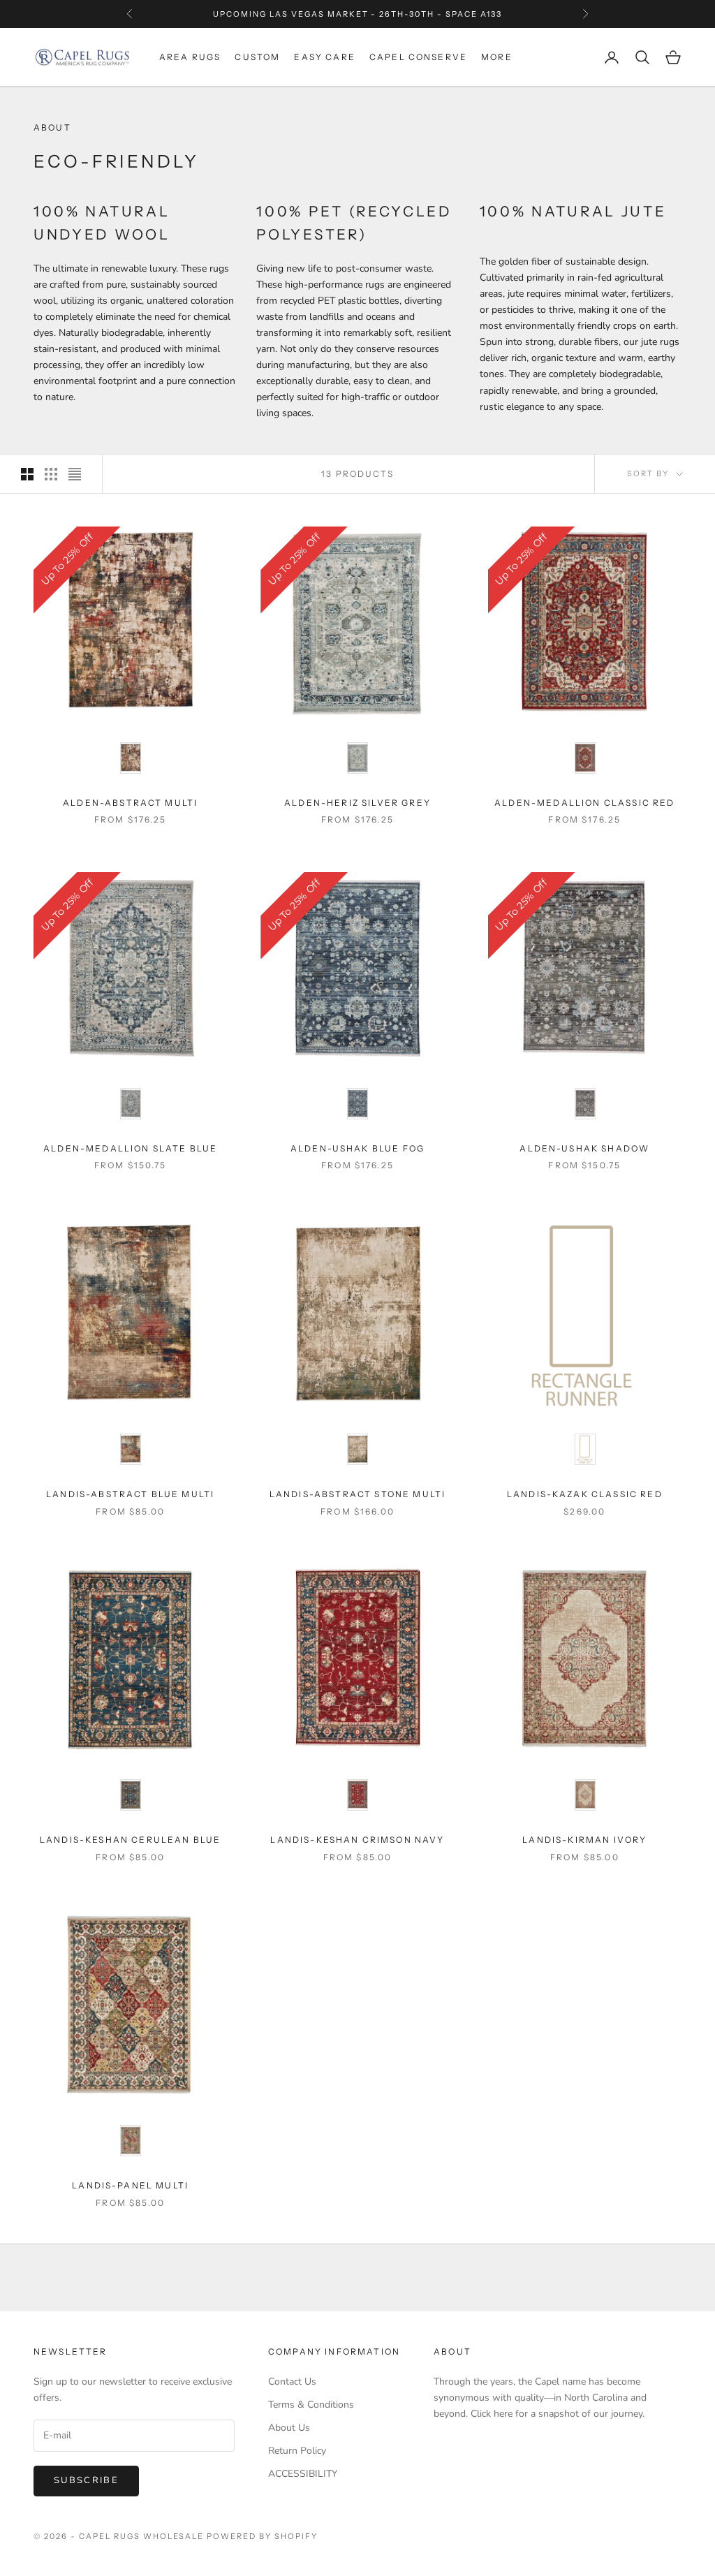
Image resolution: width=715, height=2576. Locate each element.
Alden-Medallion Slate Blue (130, 1148)
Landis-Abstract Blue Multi (130, 1494)
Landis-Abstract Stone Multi (357, 1494)
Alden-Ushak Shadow (584, 1148)
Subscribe (86, 2480)
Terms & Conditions (311, 2405)
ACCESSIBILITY (303, 2474)
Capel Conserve (418, 57)
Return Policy (297, 2451)
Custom (257, 57)
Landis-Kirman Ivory (584, 1840)
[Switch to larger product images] (27, 474)
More (497, 57)
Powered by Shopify (262, 2536)
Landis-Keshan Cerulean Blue (130, 1840)
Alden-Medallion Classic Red (584, 803)
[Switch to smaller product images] (51, 474)
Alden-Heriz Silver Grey (357, 803)
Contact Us (292, 2382)
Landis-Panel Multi (130, 2185)
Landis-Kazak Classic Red (585, 1494)
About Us (289, 2428)
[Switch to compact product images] (75, 474)
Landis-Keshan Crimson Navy (357, 1840)
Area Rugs (190, 57)
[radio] (131, 758)
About (452, 2351)
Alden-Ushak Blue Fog (357, 1148)
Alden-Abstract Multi (130, 803)
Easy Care (324, 57)
